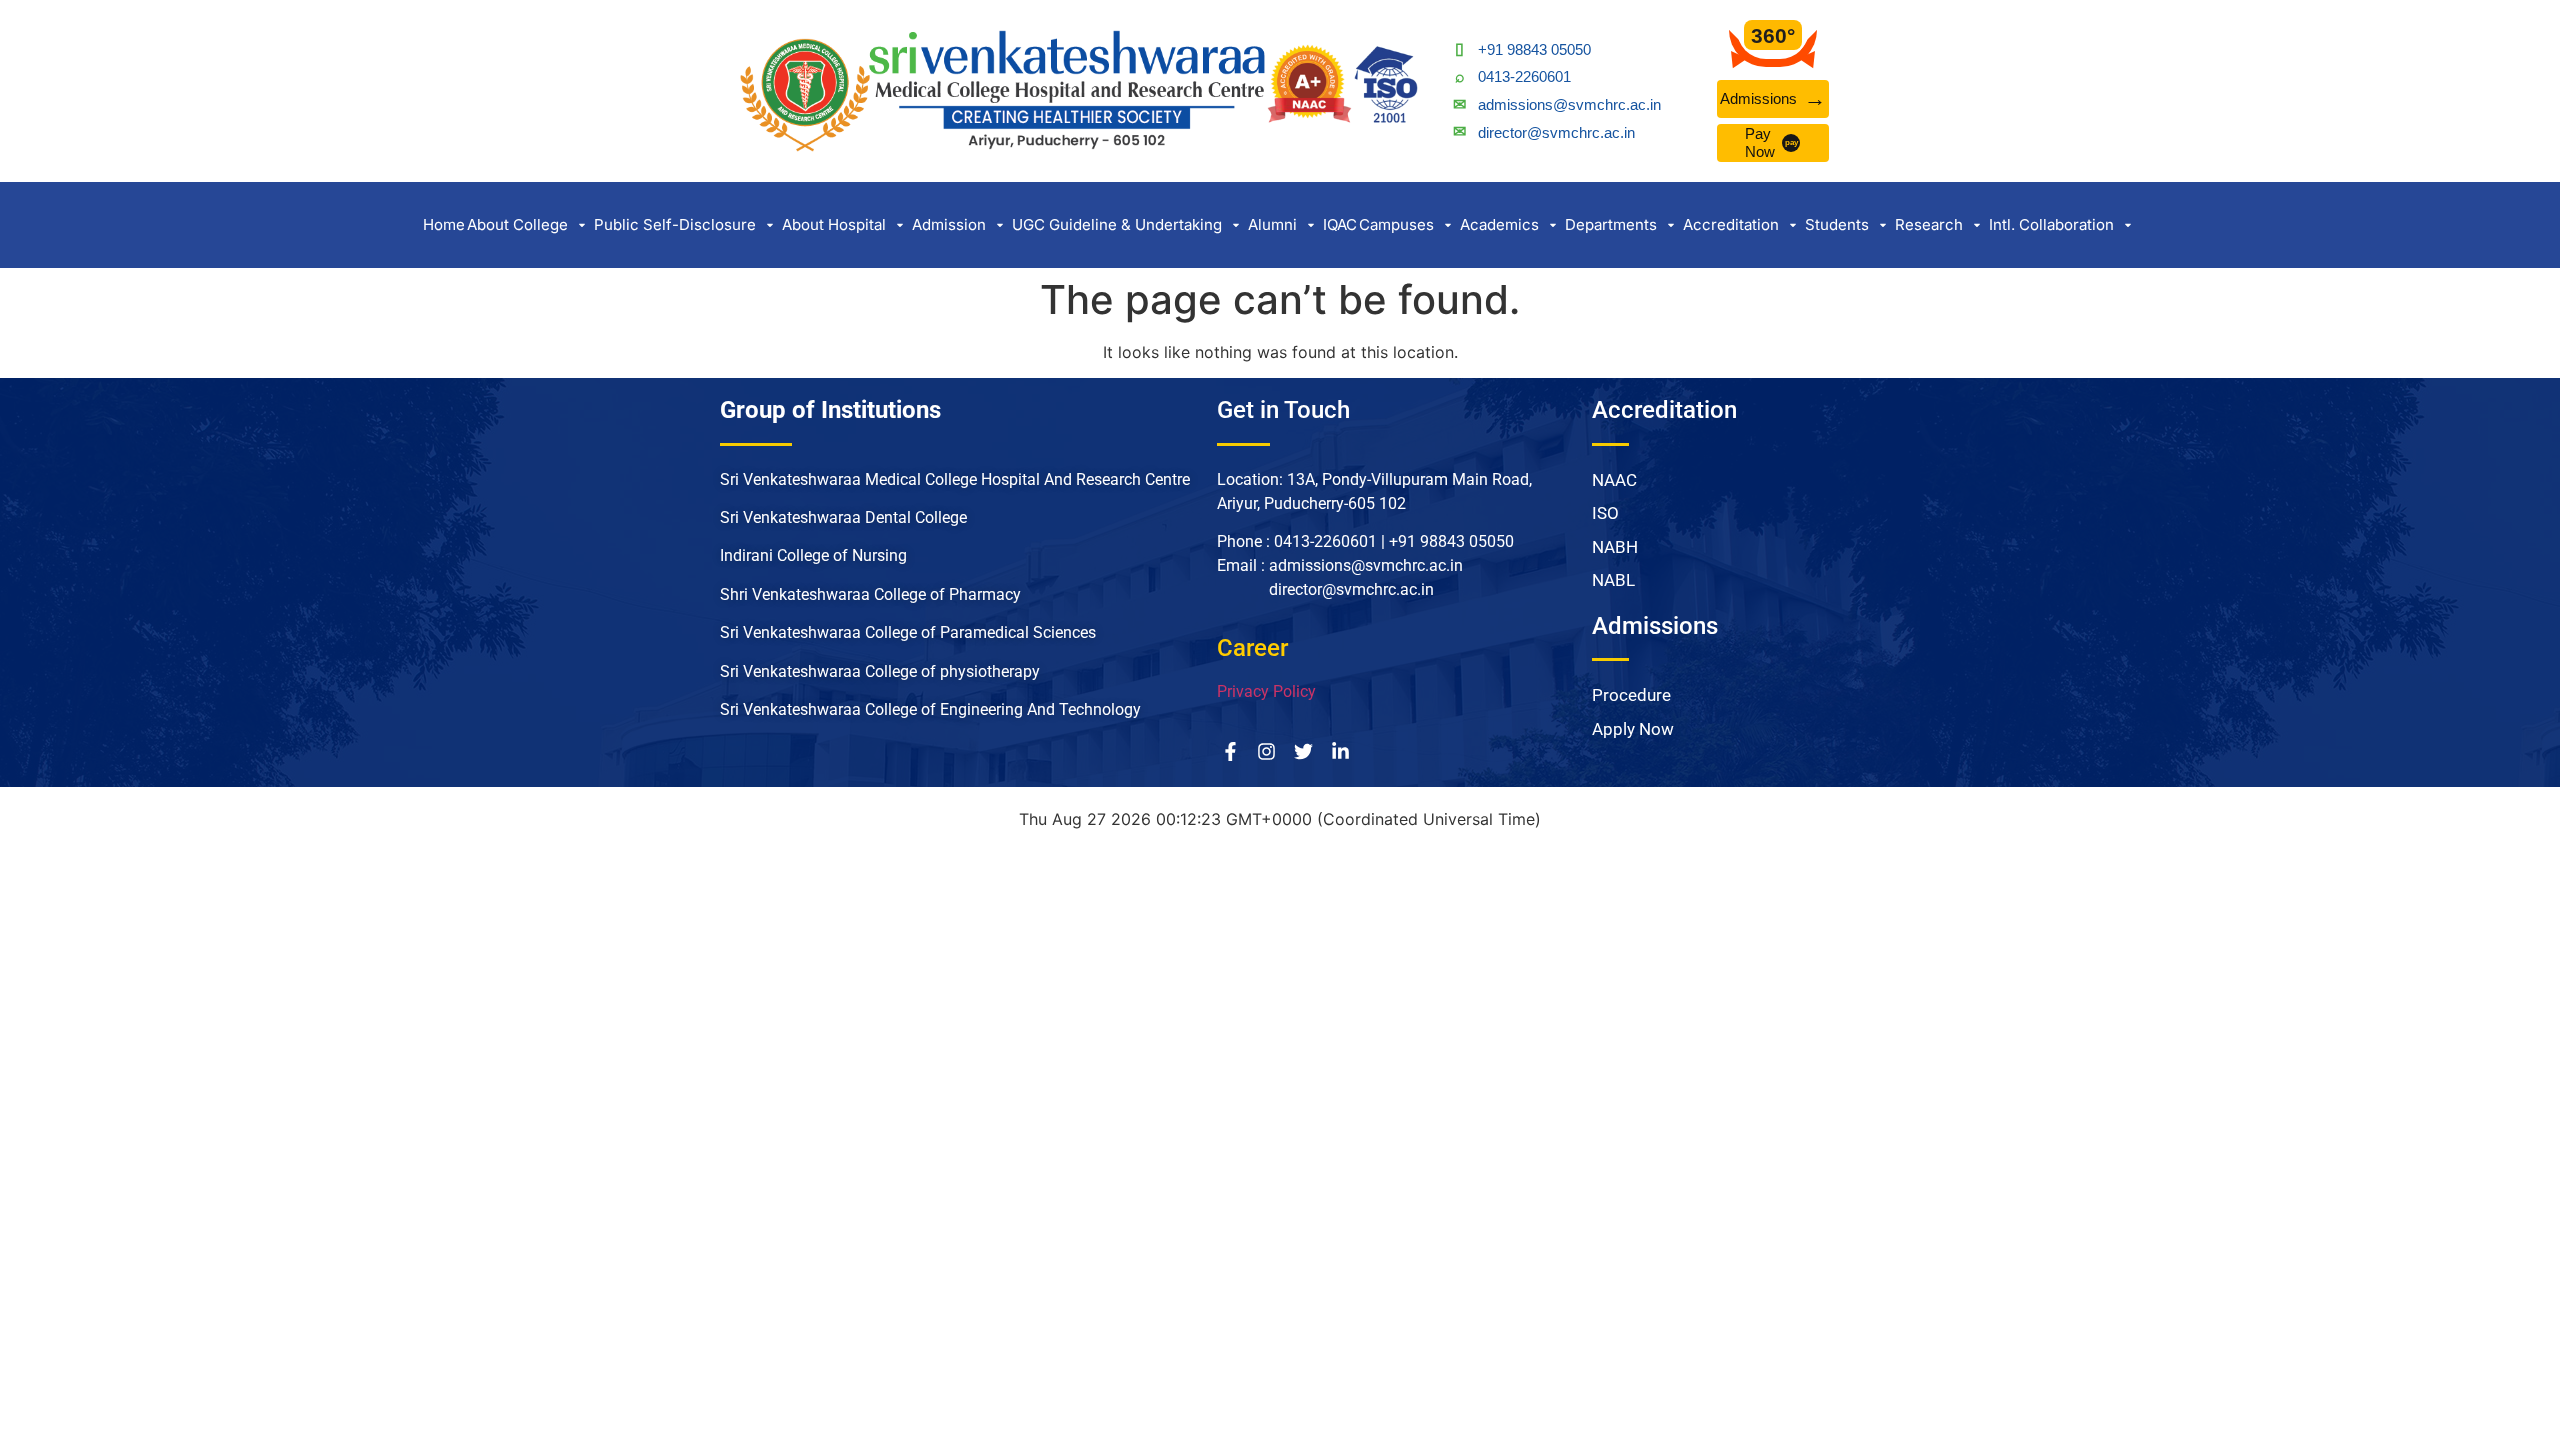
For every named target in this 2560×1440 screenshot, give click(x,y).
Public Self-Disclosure (675, 224)
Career (1252, 648)
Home (444, 224)
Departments (1611, 224)
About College (517, 224)
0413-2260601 (1524, 76)
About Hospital (834, 224)
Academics (1499, 224)
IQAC (1340, 224)
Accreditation (1731, 224)
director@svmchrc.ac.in (1556, 132)
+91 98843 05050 (1534, 49)
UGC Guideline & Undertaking (1117, 224)
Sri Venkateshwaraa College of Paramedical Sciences (910, 632)
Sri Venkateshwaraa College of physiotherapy (880, 671)
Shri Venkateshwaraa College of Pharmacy (872, 594)
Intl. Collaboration (2051, 224)
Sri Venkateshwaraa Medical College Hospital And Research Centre (955, 479)
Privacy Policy (1266, 691)
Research (1929, 224)
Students (1837, 224)
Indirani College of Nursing (815, 555)
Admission (949, 224)
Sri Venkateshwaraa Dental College (843, 517)
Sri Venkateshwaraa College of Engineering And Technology (930, 709)
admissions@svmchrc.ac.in (1569, 104)
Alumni (1272, 224)
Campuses (1396, 224)
